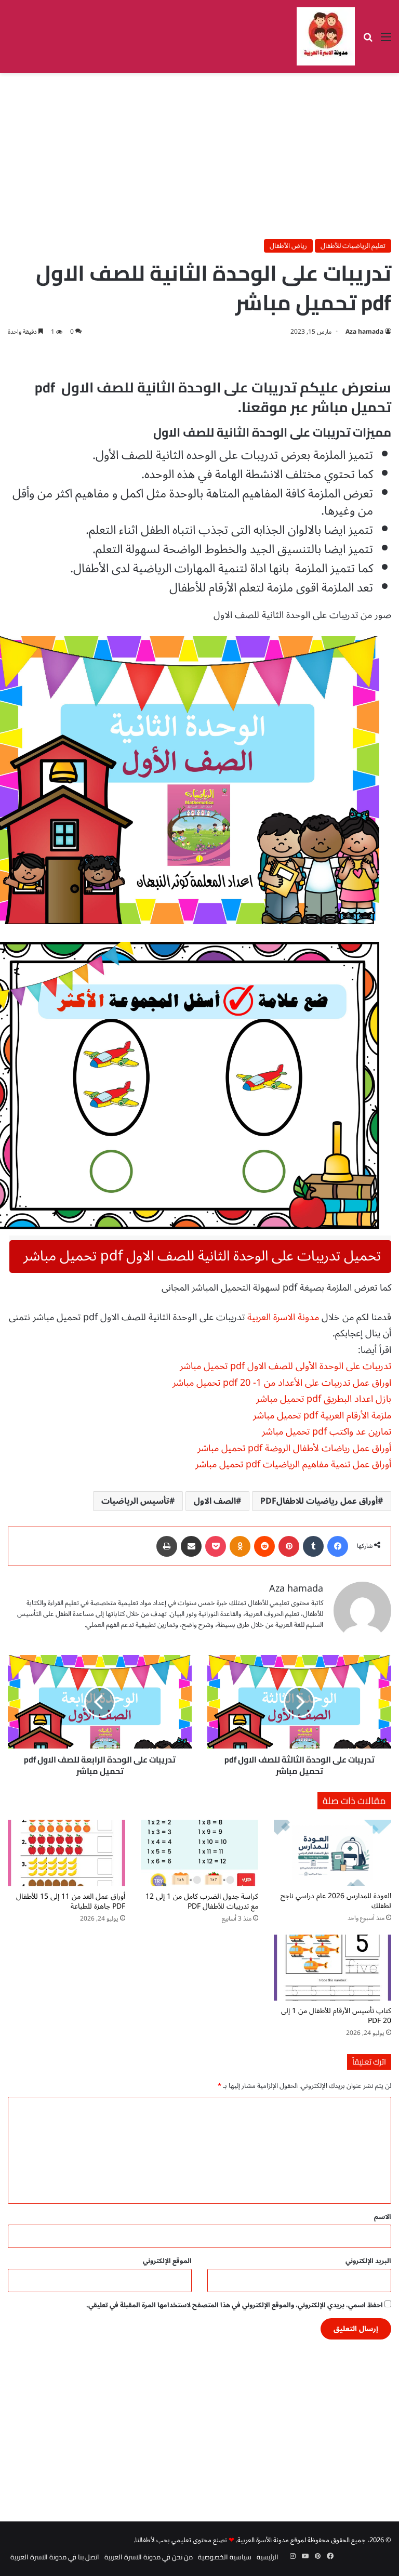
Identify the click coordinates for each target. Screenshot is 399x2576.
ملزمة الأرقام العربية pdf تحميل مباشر (322, 1415)
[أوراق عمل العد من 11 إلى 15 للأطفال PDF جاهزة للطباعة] (66, 1853)
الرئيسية (268, 2557)
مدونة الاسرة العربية (283, 1317)
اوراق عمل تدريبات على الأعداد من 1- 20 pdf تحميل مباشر (282, 1383)
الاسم (383, 2217)
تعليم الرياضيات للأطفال (353, 246)
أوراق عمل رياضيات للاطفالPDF (319, 1501)
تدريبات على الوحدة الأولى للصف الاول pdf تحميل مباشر (285, 1366)
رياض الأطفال (288, 246)
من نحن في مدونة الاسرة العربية (149, 2557)
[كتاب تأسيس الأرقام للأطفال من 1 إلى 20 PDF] (332, 1968)
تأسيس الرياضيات (135, 1501)
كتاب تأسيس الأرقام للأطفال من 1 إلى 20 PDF (336, 2016)
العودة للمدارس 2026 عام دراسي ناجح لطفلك (336, 1901)
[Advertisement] (199, 156)
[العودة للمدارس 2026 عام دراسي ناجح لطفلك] (332, 1853)
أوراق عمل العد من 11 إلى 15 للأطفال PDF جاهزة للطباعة (71, 1901)
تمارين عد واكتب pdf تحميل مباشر (327, 1431)
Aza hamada (364, 332)
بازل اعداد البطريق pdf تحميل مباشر (324, 1399)
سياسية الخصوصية (225, 2557)
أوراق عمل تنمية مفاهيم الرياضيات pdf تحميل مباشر (293, 1464)
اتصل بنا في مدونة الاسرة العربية (55, 2557)
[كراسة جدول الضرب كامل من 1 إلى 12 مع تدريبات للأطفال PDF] (199, 1853)
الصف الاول (215, 1501)
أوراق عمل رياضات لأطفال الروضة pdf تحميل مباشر (294, 1448)
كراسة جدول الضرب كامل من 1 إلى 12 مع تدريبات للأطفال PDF (202, 1901)
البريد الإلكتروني (368, 2261)
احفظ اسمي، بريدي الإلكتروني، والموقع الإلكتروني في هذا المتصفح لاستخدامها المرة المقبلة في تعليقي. (235, 2305)
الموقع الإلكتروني (167, 2261)
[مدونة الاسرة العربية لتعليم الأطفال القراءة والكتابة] (326, 36)
